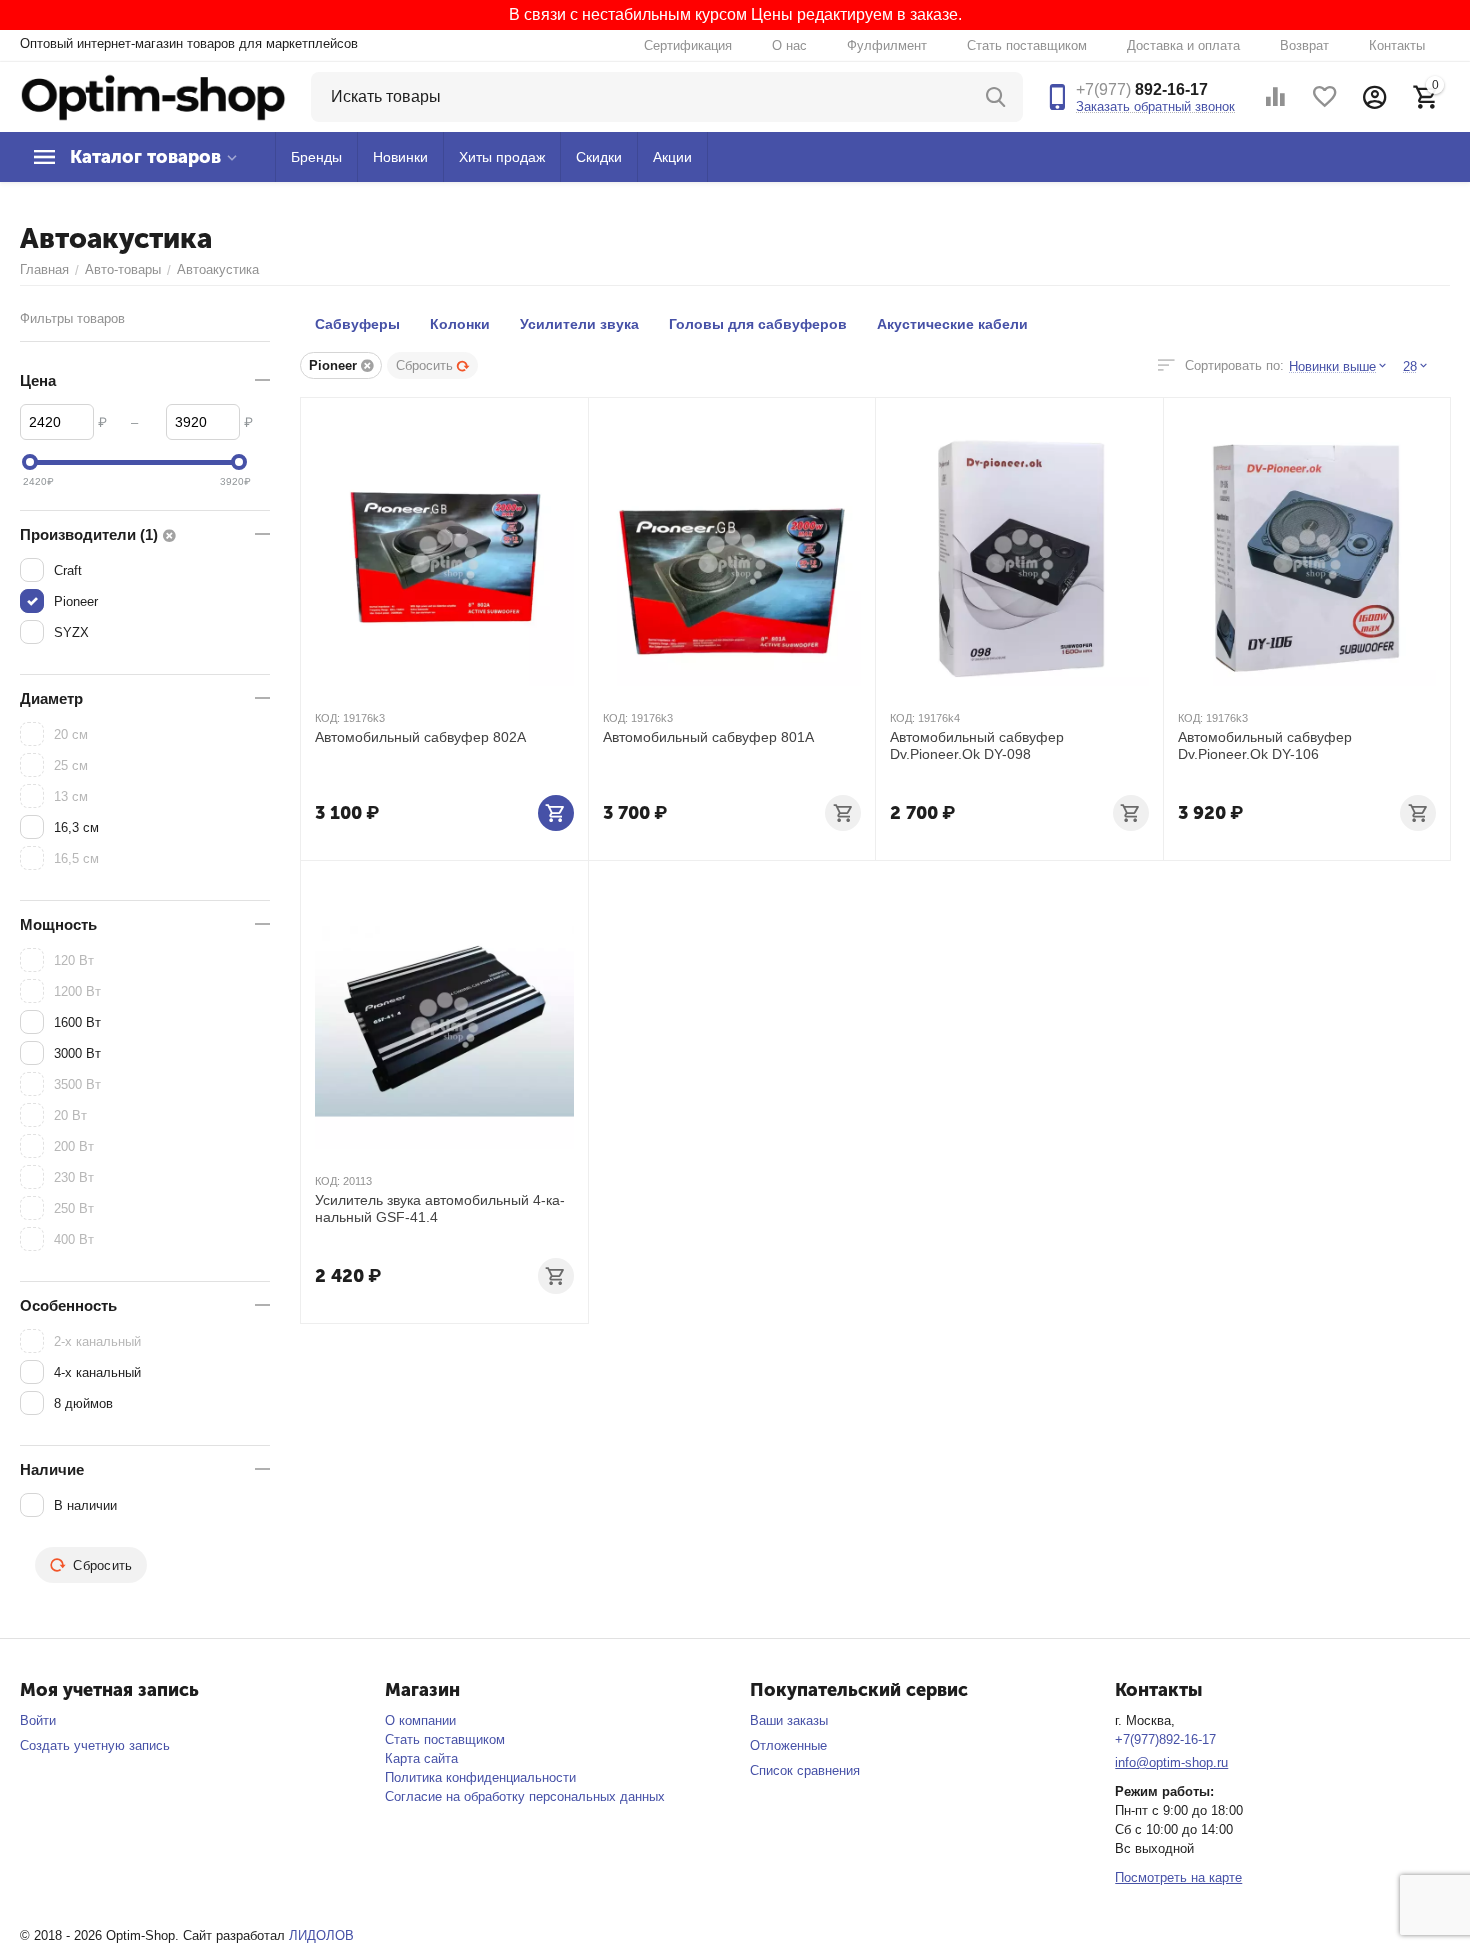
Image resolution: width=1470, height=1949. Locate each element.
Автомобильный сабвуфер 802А (420, 737)
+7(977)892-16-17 (1165, 1739)
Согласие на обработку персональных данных (525, 1796)
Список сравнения (805, 1770)
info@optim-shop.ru (1171, 1762)
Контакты (1397, 45)
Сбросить (424, 365)
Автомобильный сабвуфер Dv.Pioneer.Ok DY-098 (977, 745)
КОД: (327, 718)
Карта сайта (421, 1758)
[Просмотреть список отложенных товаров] (1325, 97)
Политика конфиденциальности (480, 1777)
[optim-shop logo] (153, 95)
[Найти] (998, 97)
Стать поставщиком (1027, 45)
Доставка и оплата (1183, 45)
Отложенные (788, 1745)
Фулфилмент (887, 45)
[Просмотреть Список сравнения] (1275, 97)
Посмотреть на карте (1178, 1877)
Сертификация (688, 45)
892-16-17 (1142, 89)
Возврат (1304, 45)
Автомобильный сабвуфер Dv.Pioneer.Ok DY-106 (1265, 745)
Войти (38, 1720)
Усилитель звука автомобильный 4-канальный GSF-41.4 (440, 1208)
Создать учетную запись (95, 1745)
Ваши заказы (789, 1720)
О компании (420, 1720)
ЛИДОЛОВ (321, 1935)
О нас (789, 45)
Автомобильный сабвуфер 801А (708, 737)
